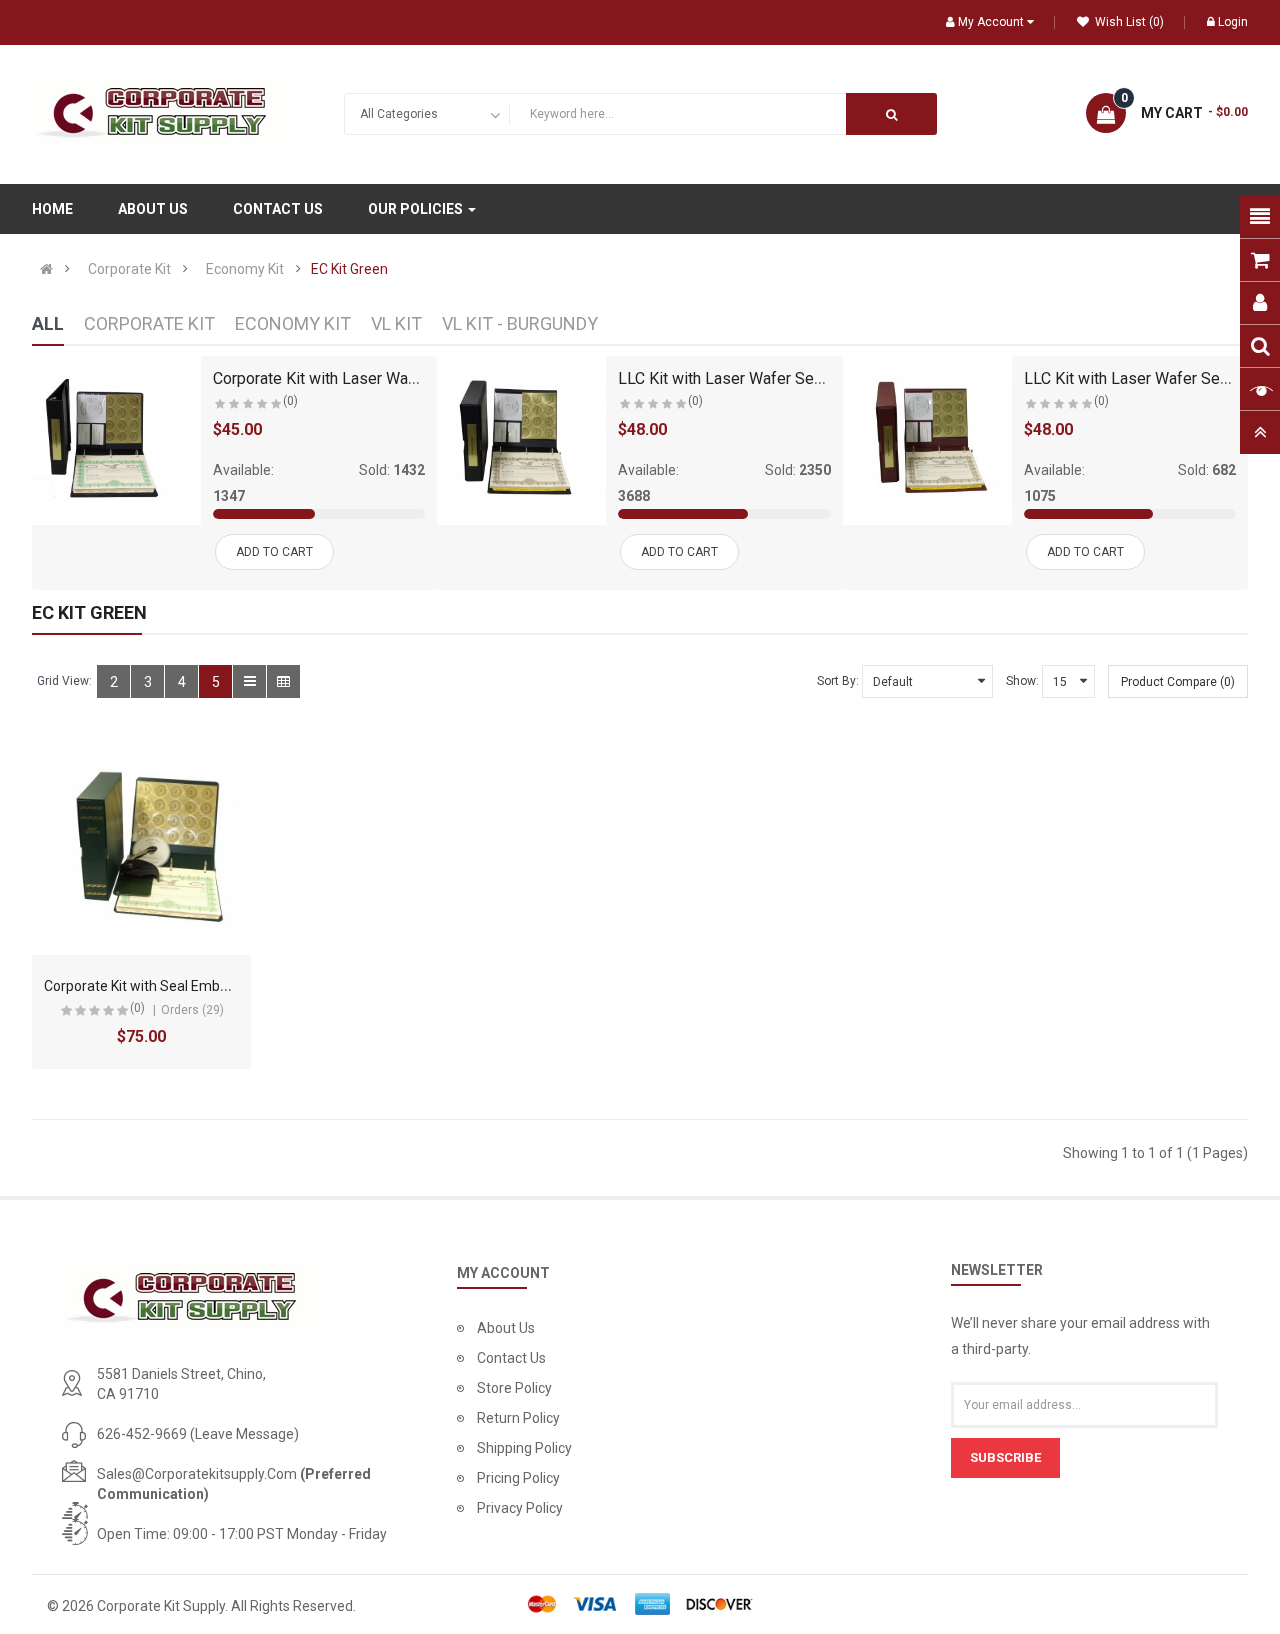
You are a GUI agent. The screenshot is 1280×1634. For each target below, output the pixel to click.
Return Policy (518, 1418)
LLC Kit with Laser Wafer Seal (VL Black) (759, 378)
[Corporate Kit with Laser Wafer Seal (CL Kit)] (116, 440)
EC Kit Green (349, 269)
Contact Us (511, 1358)
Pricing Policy (518, 1478)
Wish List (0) (1128, 22)
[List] (249, 681)
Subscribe (1005, 1457)
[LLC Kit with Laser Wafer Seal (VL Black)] (521, 440)
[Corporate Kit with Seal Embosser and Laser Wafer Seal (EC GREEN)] (141, 845)
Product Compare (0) (1178, 682)
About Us (506, 1328)
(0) (290, 401)
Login (1233, 22)
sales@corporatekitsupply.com (197, 1474)
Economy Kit (245, 269)
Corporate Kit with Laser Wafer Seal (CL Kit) (366, 378)
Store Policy (514, 1388)
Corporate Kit (129, 269)
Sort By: (838, 681)
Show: (1022, 681)
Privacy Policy (520, 1508)
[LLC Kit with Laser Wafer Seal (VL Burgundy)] (927, 440)
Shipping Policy (524, 1448)
